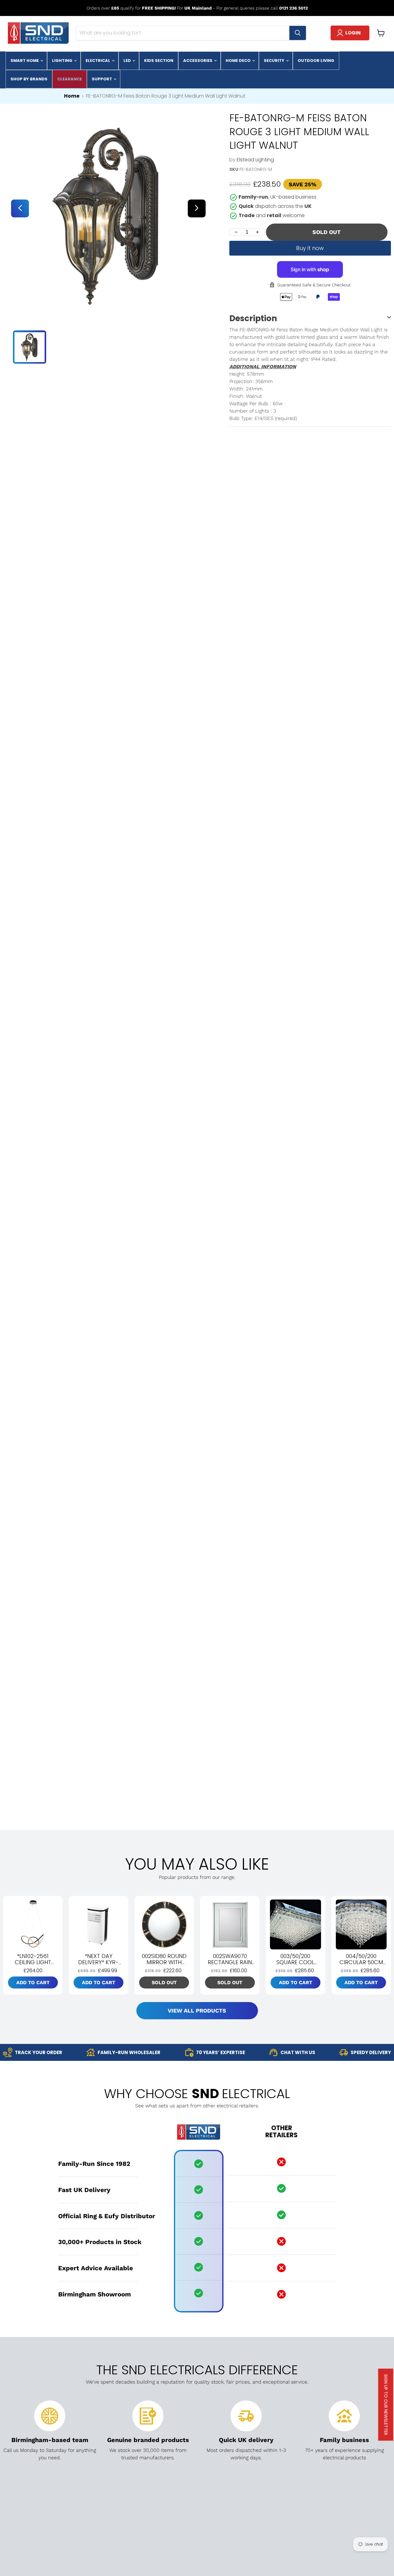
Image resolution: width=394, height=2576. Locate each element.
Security (275, 61)
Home (72, 96)
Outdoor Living (316, 61)
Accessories (198, 61)
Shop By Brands (29, 79)
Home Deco (239, 61)
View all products (197, 2011)
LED (128, 61)
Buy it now (310, 248)
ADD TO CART (33, 1982)
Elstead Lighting (255, 160)
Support (102, 79)
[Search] (298, 33)
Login (353, 33)
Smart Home (25, 61)
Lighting (63, 61)
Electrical (98, 61)
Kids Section (159, 61)
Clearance (70, 79)
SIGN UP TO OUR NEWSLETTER (386, 2405)
